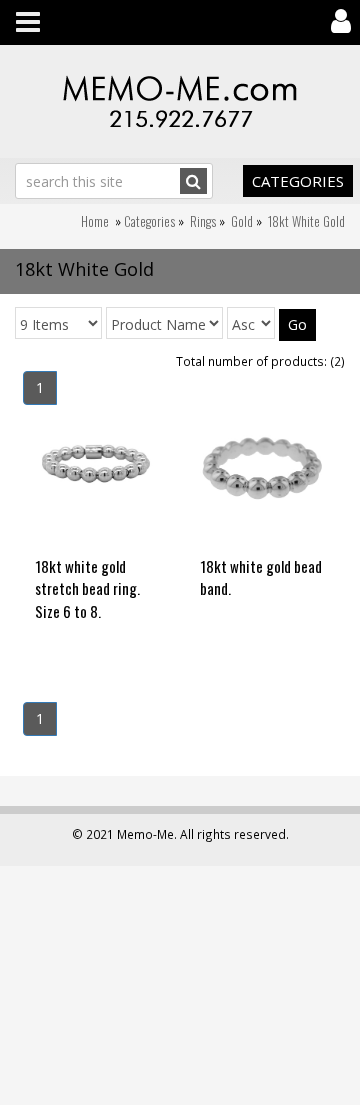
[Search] (193, 181)
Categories (298, 181)
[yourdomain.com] (180, 101)
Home (95, 221)
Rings (203, 221)
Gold (242, 221)
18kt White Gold (306, 221)
